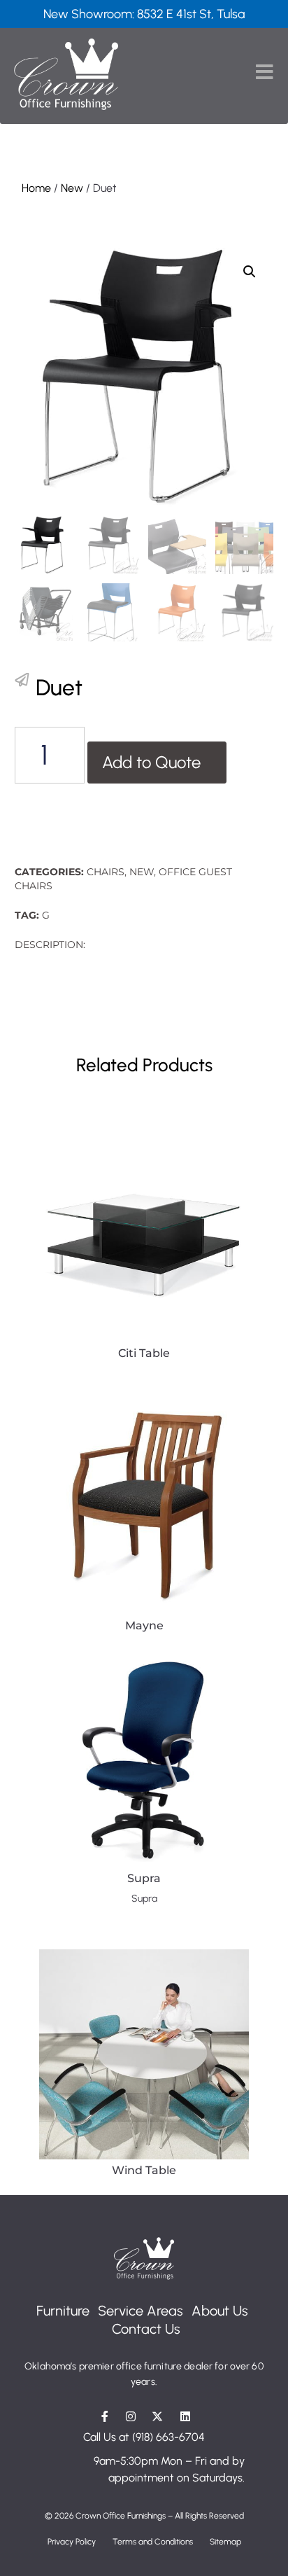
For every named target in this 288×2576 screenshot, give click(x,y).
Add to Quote (151, 762)
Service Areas (141, 2311)
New (72, 188)
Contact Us (146, 2329)
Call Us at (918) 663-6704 (144, 2437)
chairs (106, 872)
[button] (250, 272)
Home (36, 188)
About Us (220, 2311)
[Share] (22, 680)
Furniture (63, 2311)
